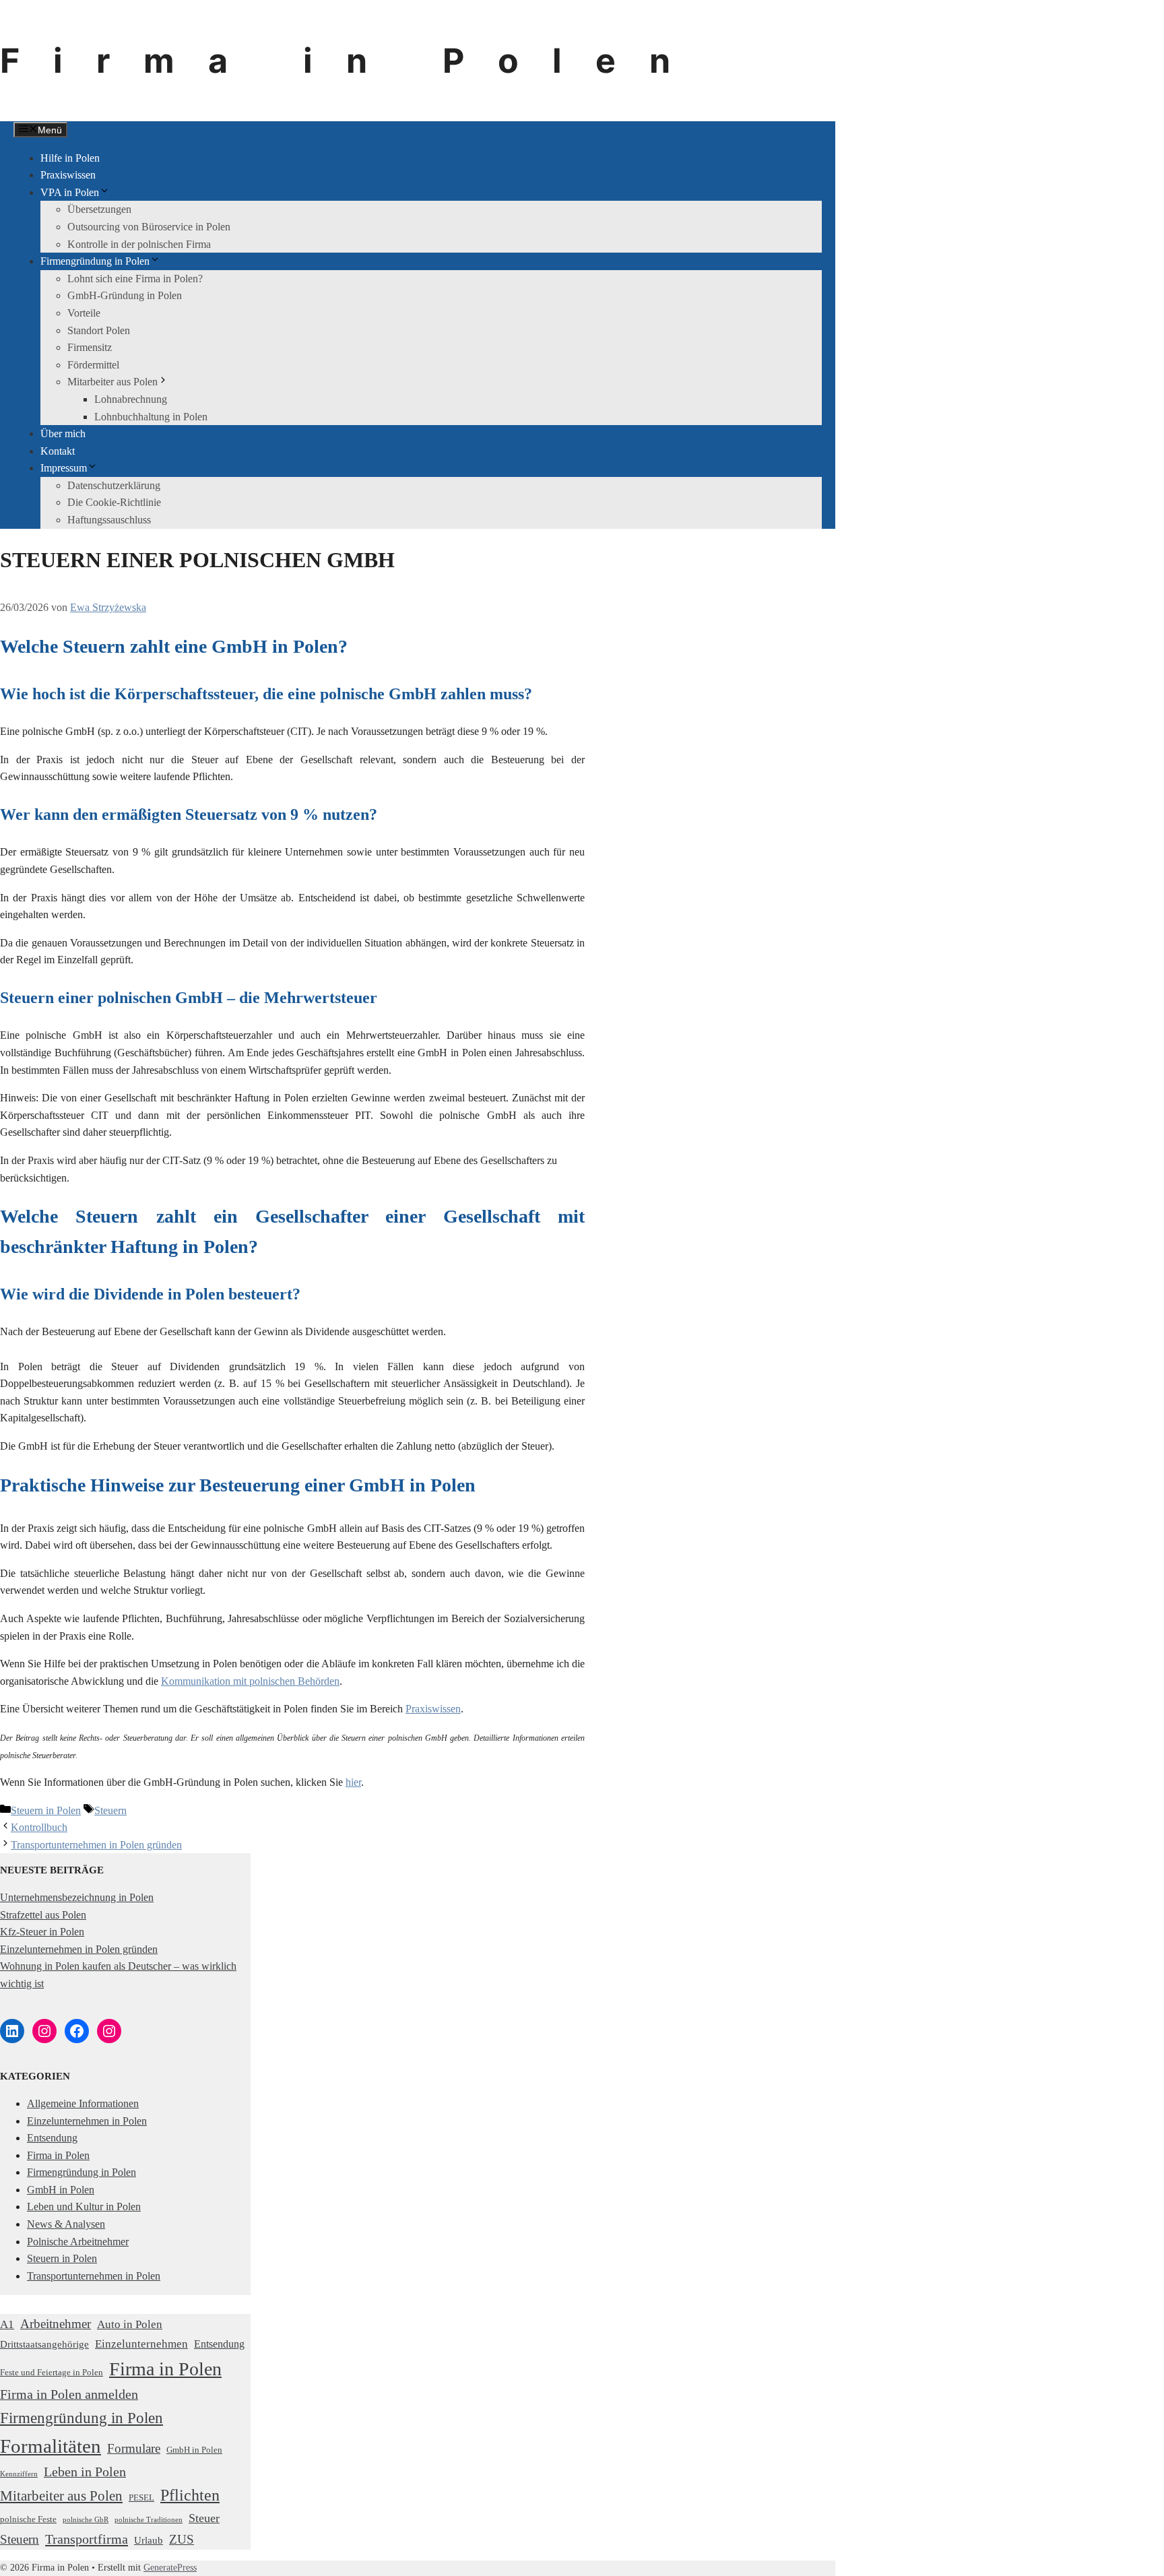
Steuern (110, 1810)
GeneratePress (170, 2568)
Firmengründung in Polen (95, 261)
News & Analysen (66, 2224)
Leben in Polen (85, 2472)
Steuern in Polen (46, 1810)
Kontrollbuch (39, 1827)
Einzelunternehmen (141, 2344)
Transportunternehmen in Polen (94, 2276)
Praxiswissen (68, 175)
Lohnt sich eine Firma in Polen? (135, 279)
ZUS (182, 2539)
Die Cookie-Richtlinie (114, 502)
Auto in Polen (130, 2324)
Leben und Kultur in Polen (84, 2207)
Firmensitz (90, 347)
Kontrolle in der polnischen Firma (139, 244)
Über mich (63, 433)
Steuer (204, 2518)
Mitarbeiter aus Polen (112, 382)
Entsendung (52, 2138)
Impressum (64, 468)
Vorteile (84, 313)
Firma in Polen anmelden (69, 2394)
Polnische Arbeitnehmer (78, 2242)
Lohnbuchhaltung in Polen (151, 417)
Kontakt (58, 451)
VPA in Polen (70, 192)
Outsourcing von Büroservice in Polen (149, 227)
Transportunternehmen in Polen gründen (96, 1845)
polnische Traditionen (149, 2520)
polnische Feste (28, 2519)
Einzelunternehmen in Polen (87, 2121)
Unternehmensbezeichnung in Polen (77, 1897)
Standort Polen (99, 330)
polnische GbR (86, 2520)
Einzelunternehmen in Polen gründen (79, 1949)
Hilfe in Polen (70, 158)
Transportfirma (87, 2539)
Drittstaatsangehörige (44, 2344)
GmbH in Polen (61, 2190)
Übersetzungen (99, 209)
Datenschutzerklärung (114, 485)
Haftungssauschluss (109, 520)
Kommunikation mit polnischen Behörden (250, 1681)
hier (353, 1782)
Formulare (134, 2448)
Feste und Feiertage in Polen (52, 2372)
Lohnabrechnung (131, 399)
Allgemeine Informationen (83, 2103)
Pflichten (190, 2495)
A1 (7, 2324)
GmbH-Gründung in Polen (125, 295)
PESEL (141, 2498)
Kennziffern (19, 2474)
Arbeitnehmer (56, 2324)
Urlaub (149, 2540)
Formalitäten (51, 2446)
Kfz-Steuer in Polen (42, 1932)
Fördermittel (93, 365)
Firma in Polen (352, 61)
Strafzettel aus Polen (43, 1915)
